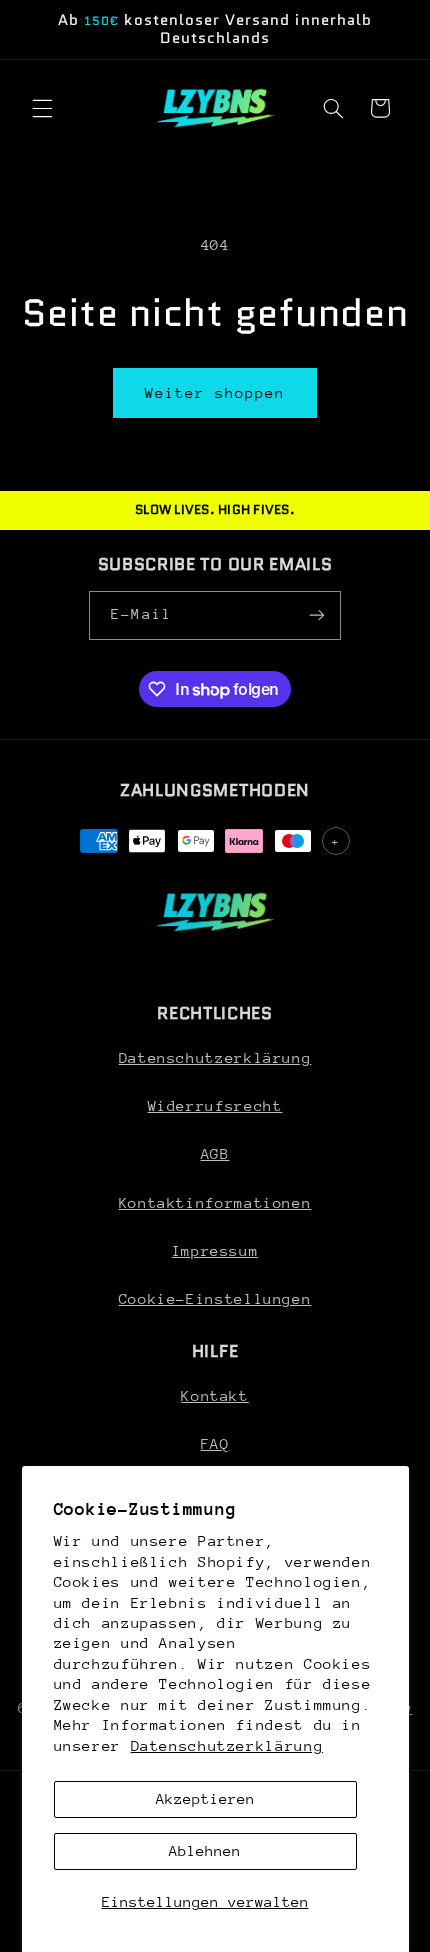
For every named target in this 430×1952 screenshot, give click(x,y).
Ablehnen (205, 1850)
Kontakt (214, 1395)
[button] (42, 108)
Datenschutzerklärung (227, 1745)
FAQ (215, 1443)
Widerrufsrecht (215, 1105)
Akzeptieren (205, 1798)
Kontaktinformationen (215, 1202)
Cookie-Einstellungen (215, 1298)
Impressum (215, 1250)
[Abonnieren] (316, 615)
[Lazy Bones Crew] (215, 912)
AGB (215, 1153)
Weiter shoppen (215, 392)
